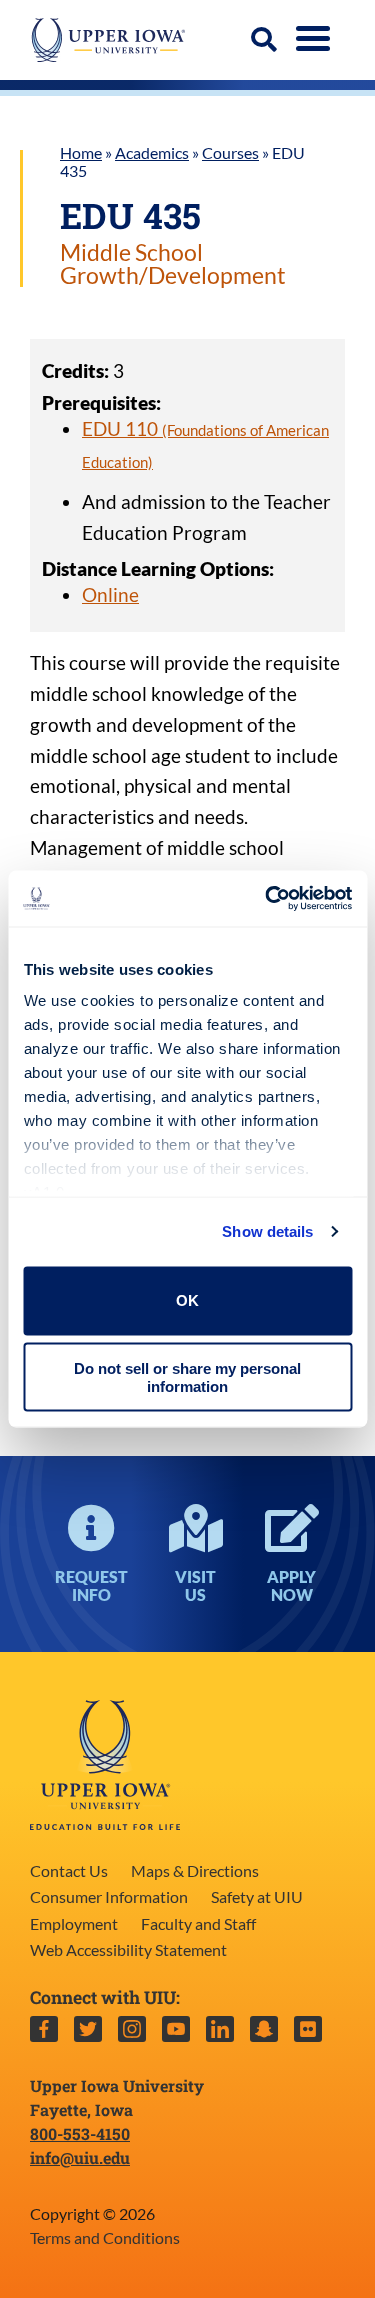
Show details (267, 1231)
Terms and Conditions (105, 2237)
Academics (152, 152)
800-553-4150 (80, 2133)
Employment (74, 1923)
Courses (230, 152)
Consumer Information (109, 1896)
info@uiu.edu (80, 2157)
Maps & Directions (195, 1870)
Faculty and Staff (198, 1923)
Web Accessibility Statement (128, 1949)
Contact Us (69, 1870)
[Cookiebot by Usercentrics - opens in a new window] (267, 899)
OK (187, 1300)
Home (81, 152)
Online (110, 594)
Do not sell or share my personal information (187, 1377)
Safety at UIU (257, 1896)
